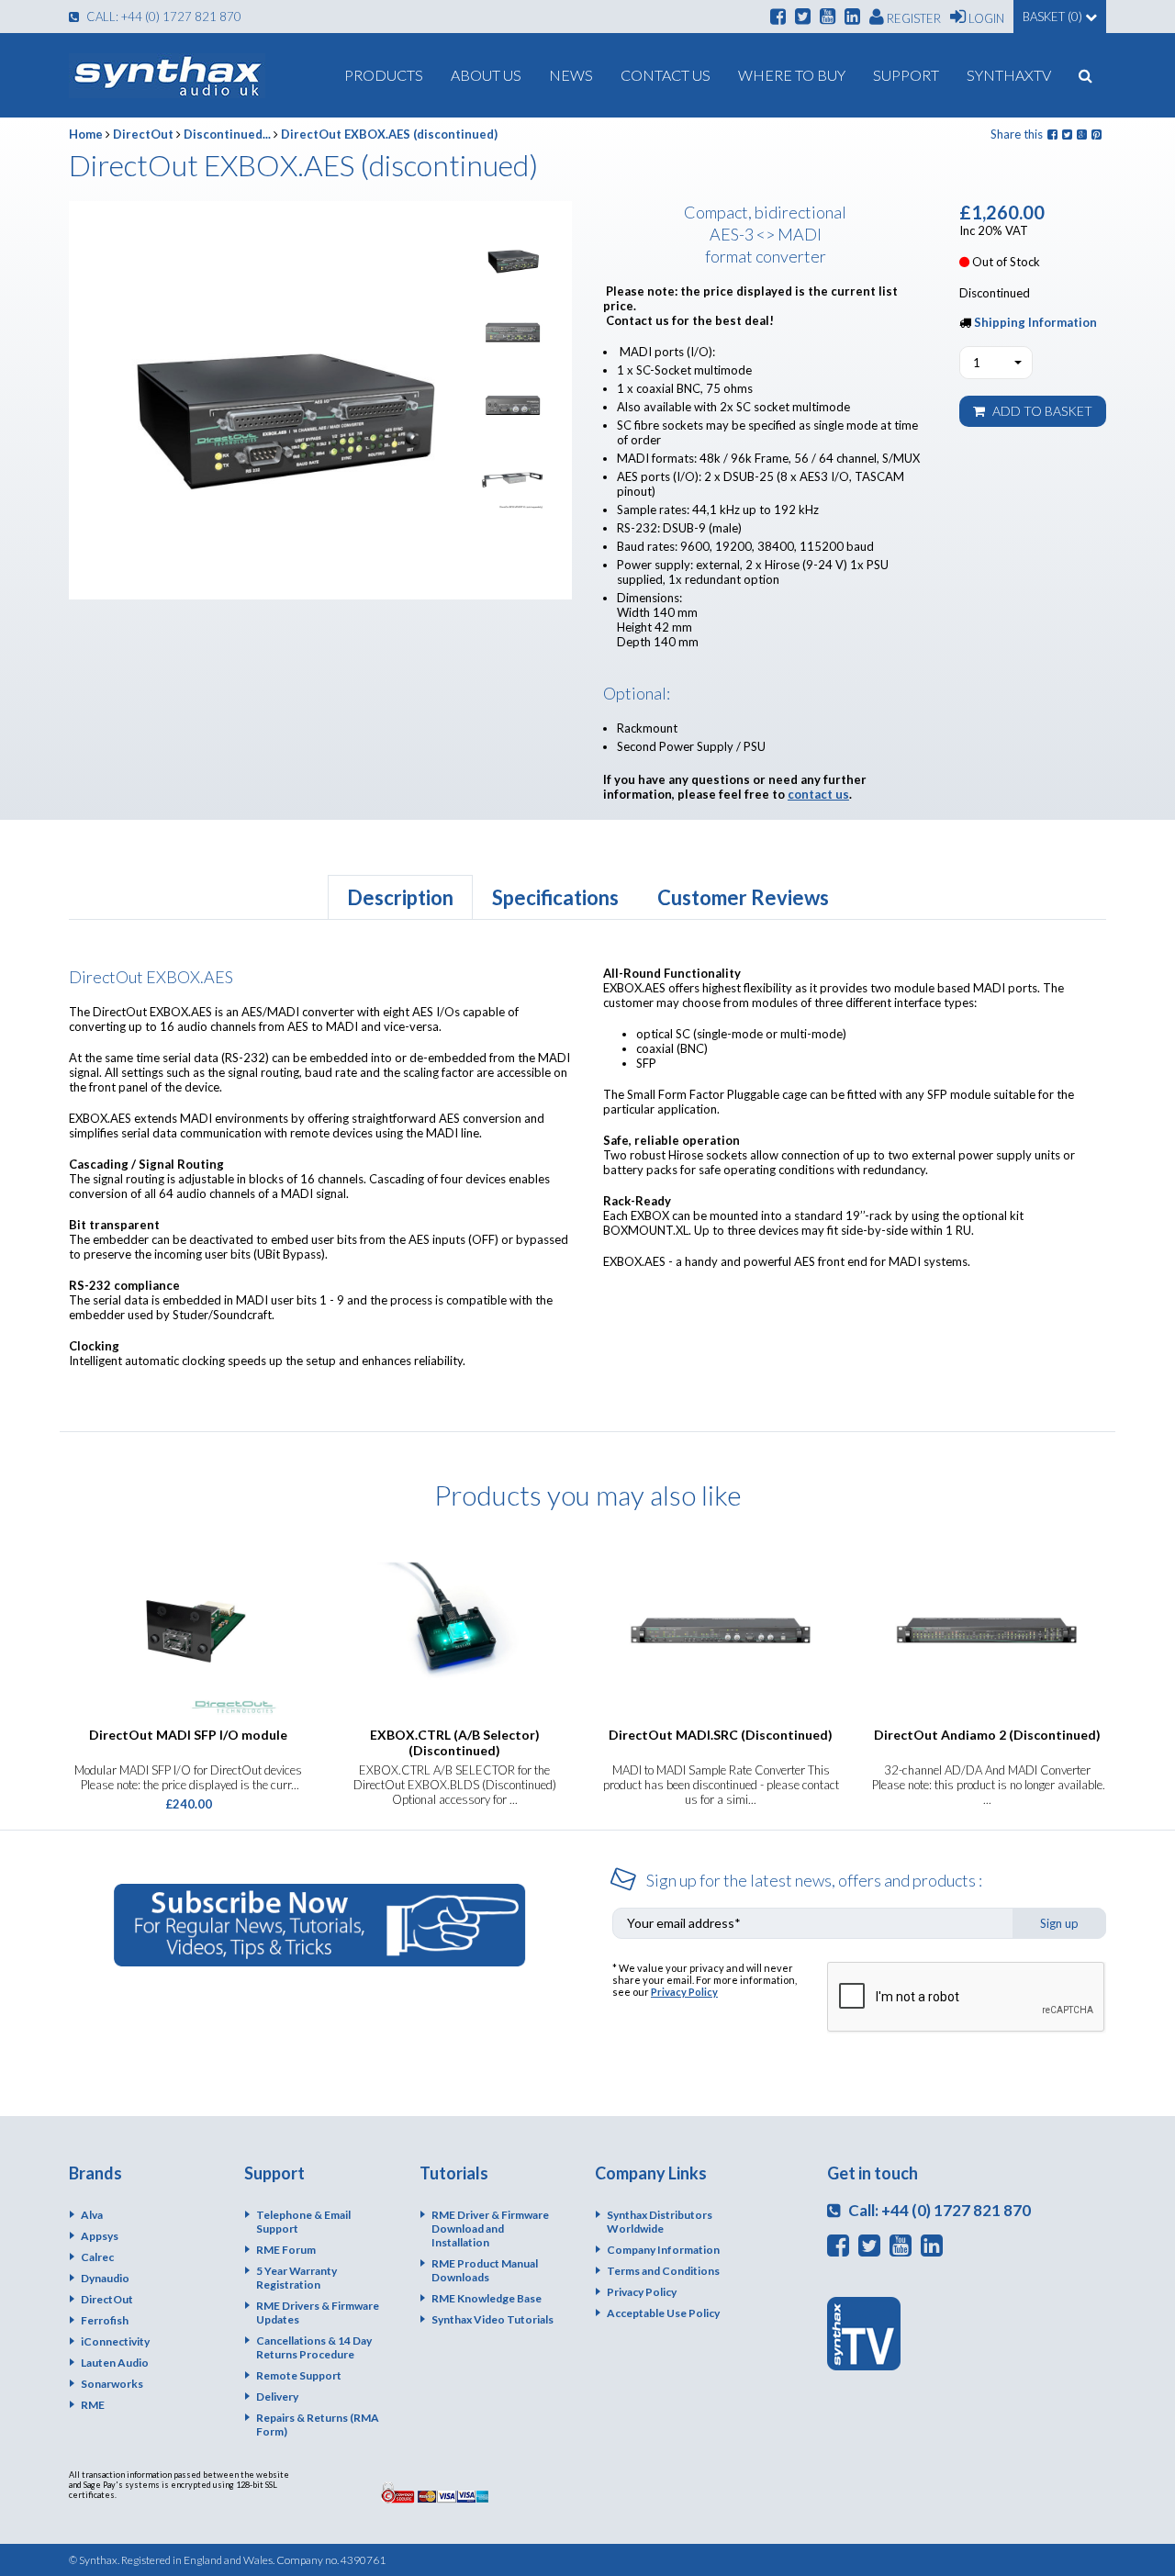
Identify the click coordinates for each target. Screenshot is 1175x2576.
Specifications (555, 897)
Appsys (100, 2236)
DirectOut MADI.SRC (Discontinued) (721, 1735)
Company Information (663, 2250)
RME (93, 2405)
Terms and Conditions (663, 2271)
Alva (92, 2215)
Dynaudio (105, 2278)
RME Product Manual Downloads (485, 2270)
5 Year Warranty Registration (297, 2278)
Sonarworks (112, 2384)
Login (985, 18)
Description (400, 897)
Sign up (1059, 1923)
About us (486, 75)
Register (912, 18)
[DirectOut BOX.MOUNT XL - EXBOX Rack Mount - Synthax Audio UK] (513, 478)
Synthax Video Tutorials (492, 2319)
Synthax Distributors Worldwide (660, 2222)
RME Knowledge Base (487, 2298)
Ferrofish (105, 2320)
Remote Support (299, 2375)
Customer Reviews (743, 897)
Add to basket (1041, 411)
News (571, 75)
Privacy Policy (684, 1992)
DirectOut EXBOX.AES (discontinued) (389, 134)
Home (86, 134)
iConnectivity (115, 2341)
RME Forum (286, 2250)
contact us (818, 794)
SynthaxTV (1009, 75)
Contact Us (666, 75)
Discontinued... (227, 134)
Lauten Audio (115, 2363)
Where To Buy (792, 75)
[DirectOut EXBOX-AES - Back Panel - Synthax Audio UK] (513, 405)
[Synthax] (167, 76)
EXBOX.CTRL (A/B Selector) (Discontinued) (455, 1742)
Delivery (277, 2397)
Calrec (97, 2257)
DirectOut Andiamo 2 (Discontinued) (987, 1735)
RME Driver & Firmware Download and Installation (490, 2229)
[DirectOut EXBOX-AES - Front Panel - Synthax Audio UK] (513, 333)
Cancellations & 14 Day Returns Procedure (314, 2347)
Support (906, 75)
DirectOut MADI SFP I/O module (188, 1735)
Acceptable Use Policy (663, 2313)
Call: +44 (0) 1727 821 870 (162, 17)
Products (384, 75)
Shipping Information (1035, 322)
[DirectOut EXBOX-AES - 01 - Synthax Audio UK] (513, 260)
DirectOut (143, 134)
